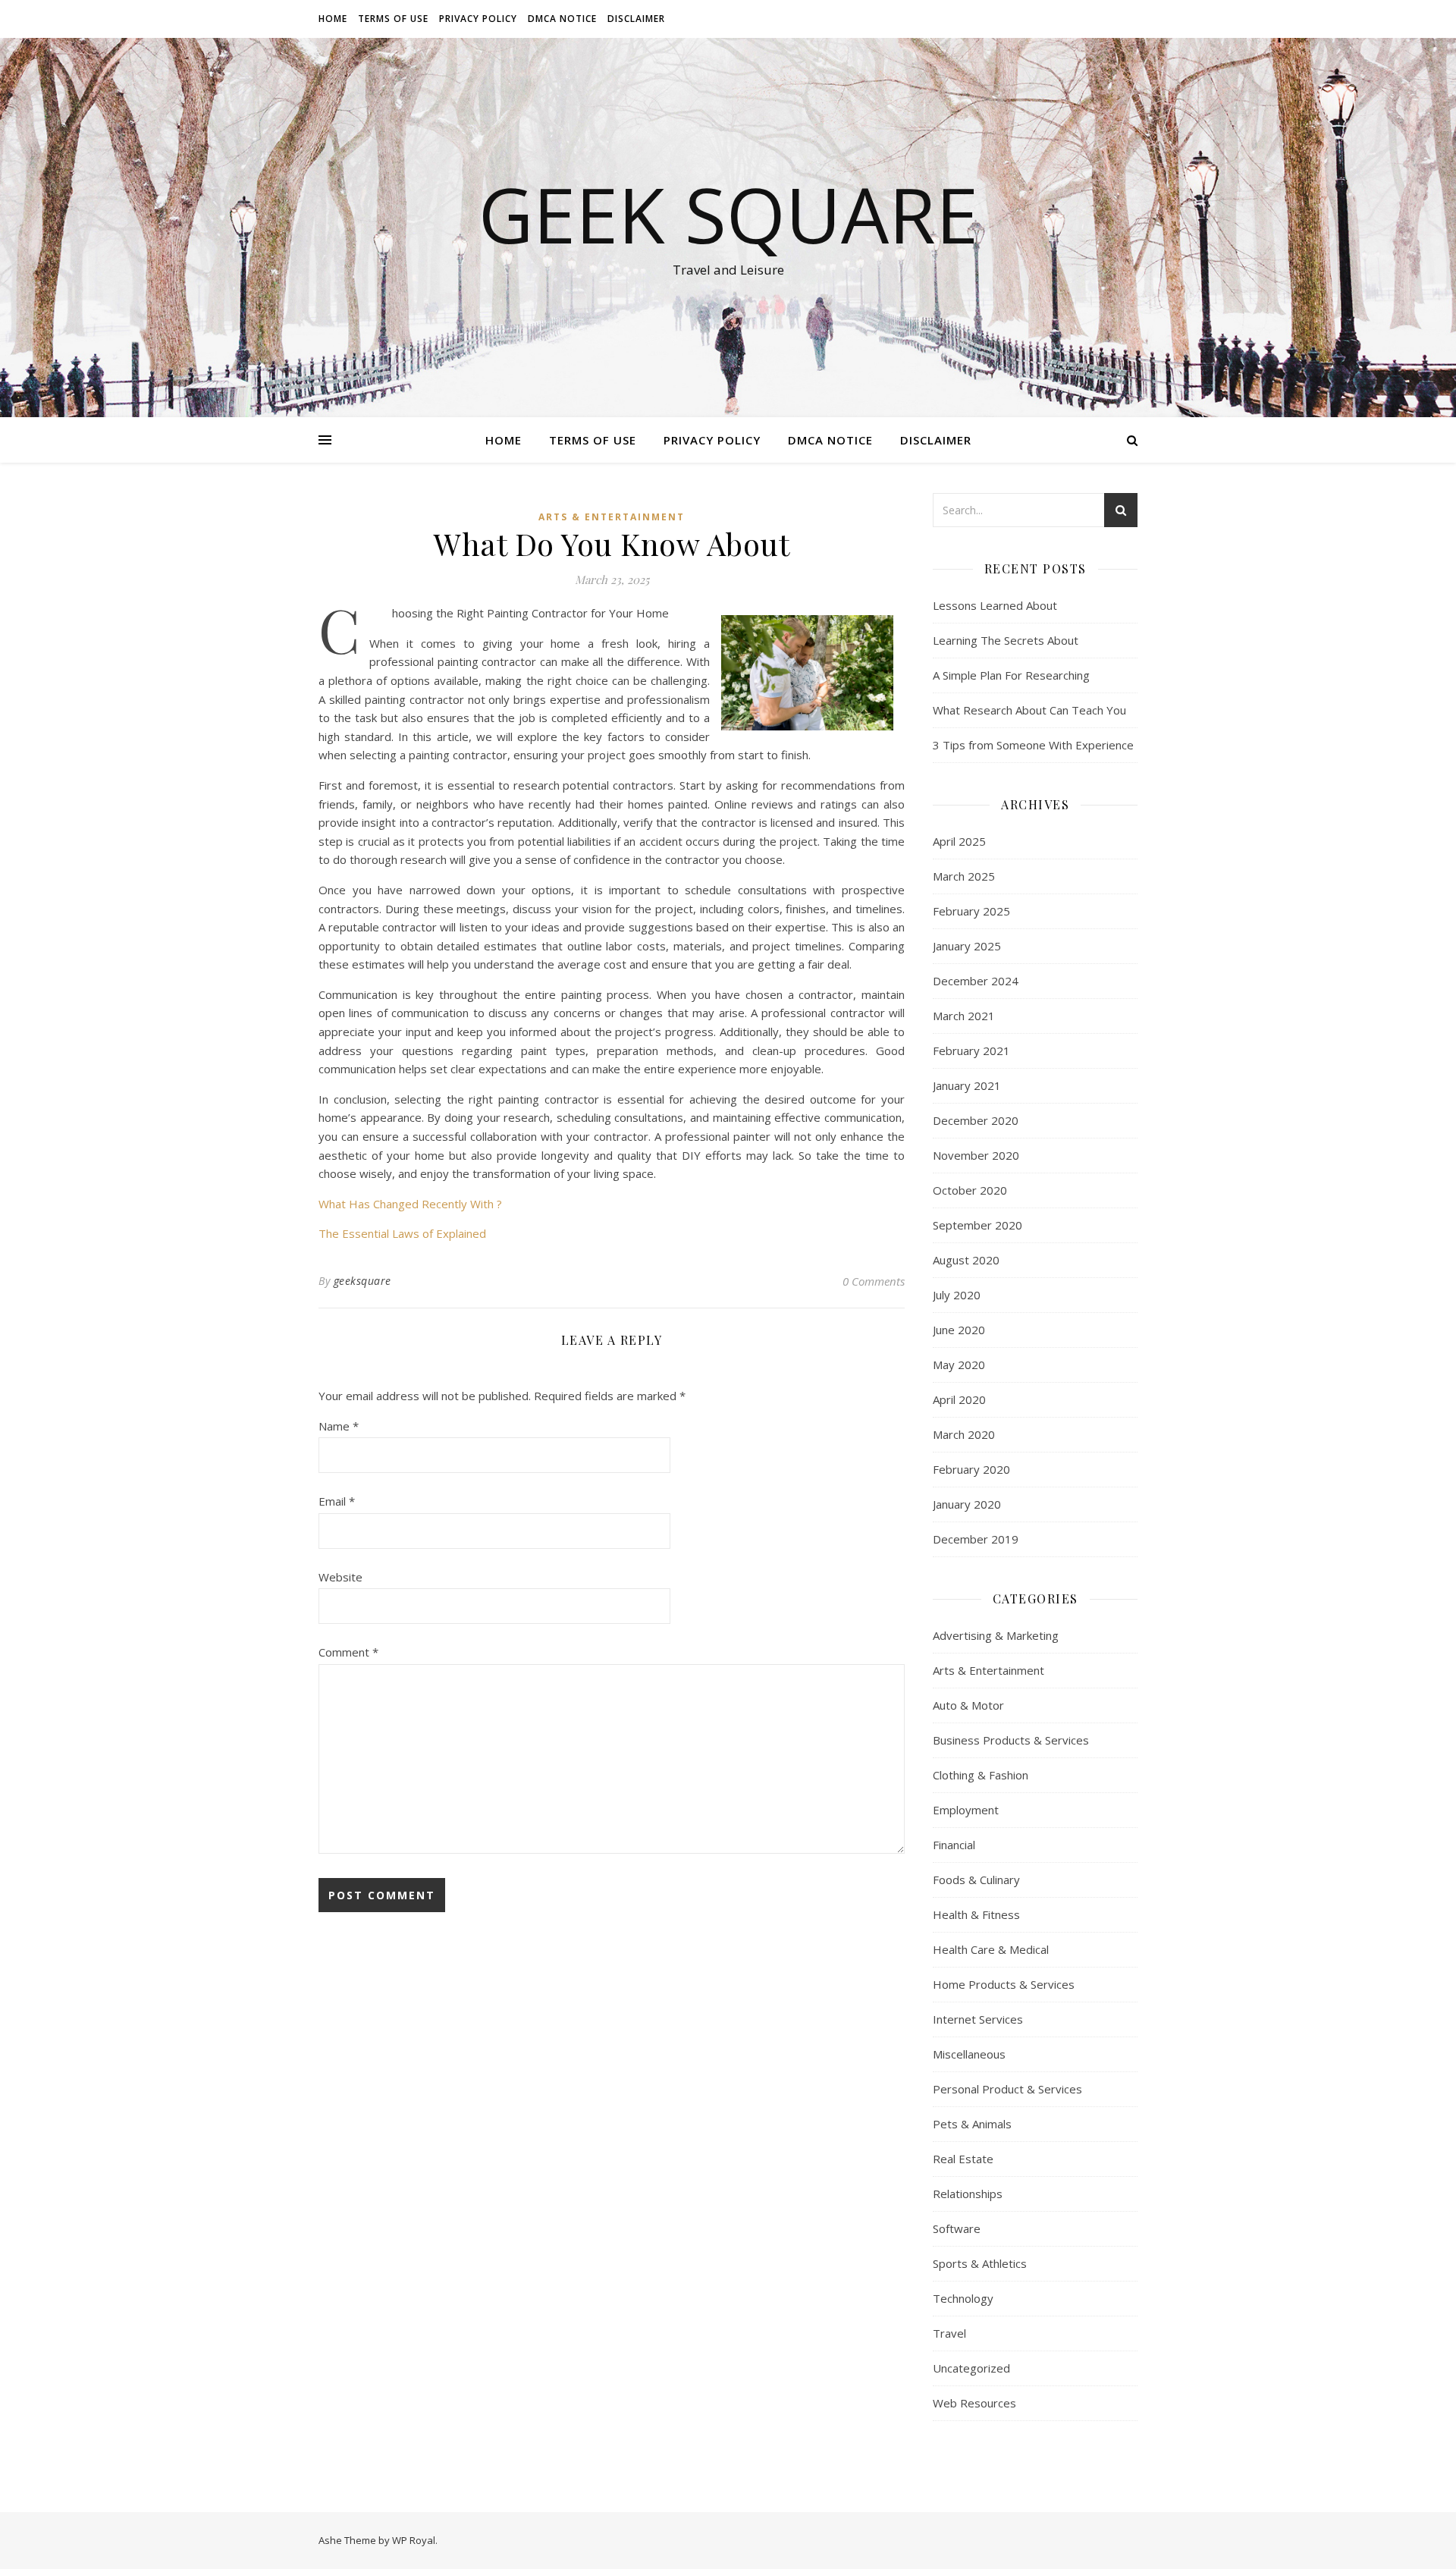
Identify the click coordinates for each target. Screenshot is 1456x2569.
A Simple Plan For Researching (1011, 675)
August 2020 (966, 1260)
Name (339, 1426)
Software (957, 2228)
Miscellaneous (969, 2054)
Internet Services (978, 2019)
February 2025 (971, 911)
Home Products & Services (1004, 1984)
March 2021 (964, 1016)
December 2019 (976, 1539)
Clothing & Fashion (981, 1775)
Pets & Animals (972, 2124)
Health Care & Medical (991, 1949)
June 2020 (959, 1330)
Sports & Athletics (980, 2263)
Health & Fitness (976, 1914)
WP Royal (414, 2540)
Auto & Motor (968, 1705)
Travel (949, 2333)
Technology (963, 2298)
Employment (966, 1810)
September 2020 (977, 1225)
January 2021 (967, 1085)
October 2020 (970, 1190)
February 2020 (971, 1469)
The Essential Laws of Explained (402, 1233)
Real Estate (963, 2159)
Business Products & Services (1011, 1740)
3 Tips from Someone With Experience (1033, 745)
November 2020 (976, 1155)
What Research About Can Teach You (1029, 710)
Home (333, 19)
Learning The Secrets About (1006, 640)
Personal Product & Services (1007, 2089)
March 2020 (964, 1434)
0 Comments (874, 1281)
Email (337, 1501)
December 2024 (976, 981)
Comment (348, 1652)
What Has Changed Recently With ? (410, 1204)
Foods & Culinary (976, 1880)
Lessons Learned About (995, 605)
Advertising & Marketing (996, 1635)
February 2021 (971, 1051)
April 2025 (959, 841)
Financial (954, 1845)
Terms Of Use (393, 19)
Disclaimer (636, 19)
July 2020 (957, 1295)
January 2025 (967, 946)
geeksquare (362, 1281)
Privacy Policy (478, 19)
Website (340, 1577)
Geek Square (728, 214)
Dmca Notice (562, 19)
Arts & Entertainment (612, 517)
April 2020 (959, 1399)
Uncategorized (971, 2368)
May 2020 (959, 1365)
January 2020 (967, 1504)
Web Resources (974, 2403)
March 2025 (964, 876)
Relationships (968, 2194)
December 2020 (976, 1120)
